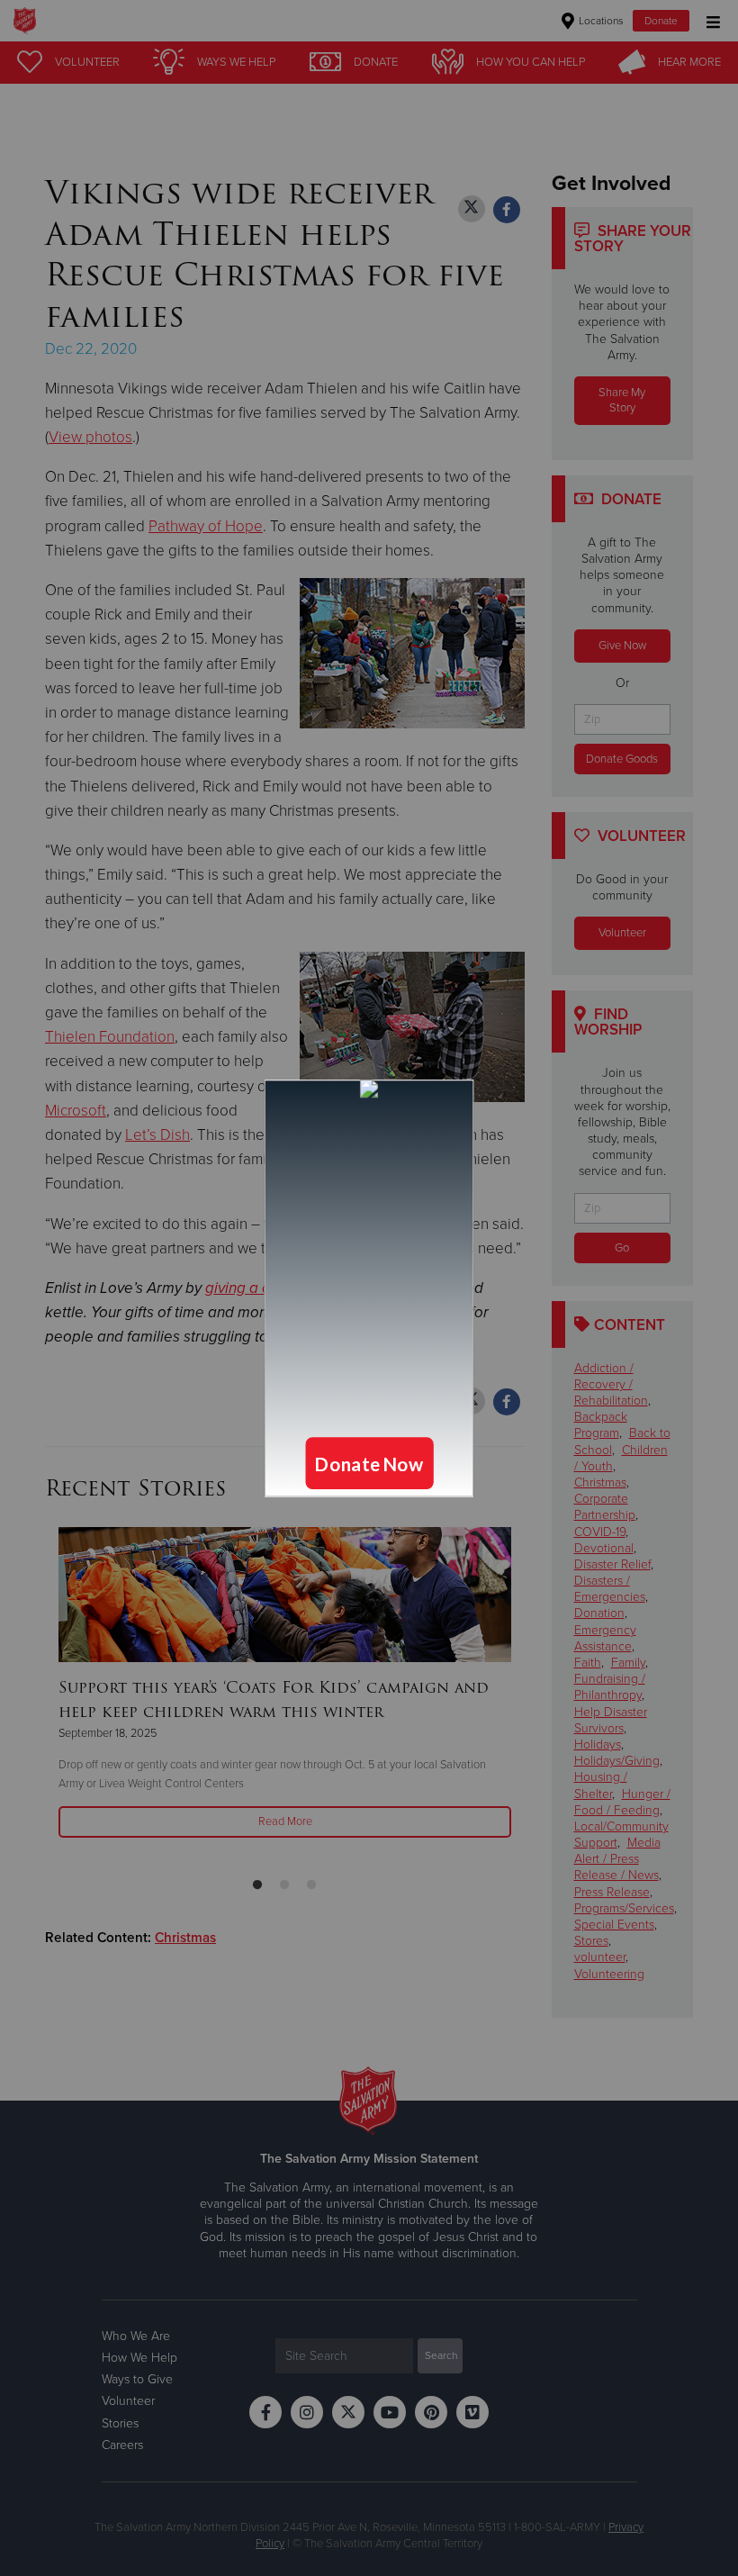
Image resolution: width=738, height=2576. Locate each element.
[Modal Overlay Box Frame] (369, 1288)
